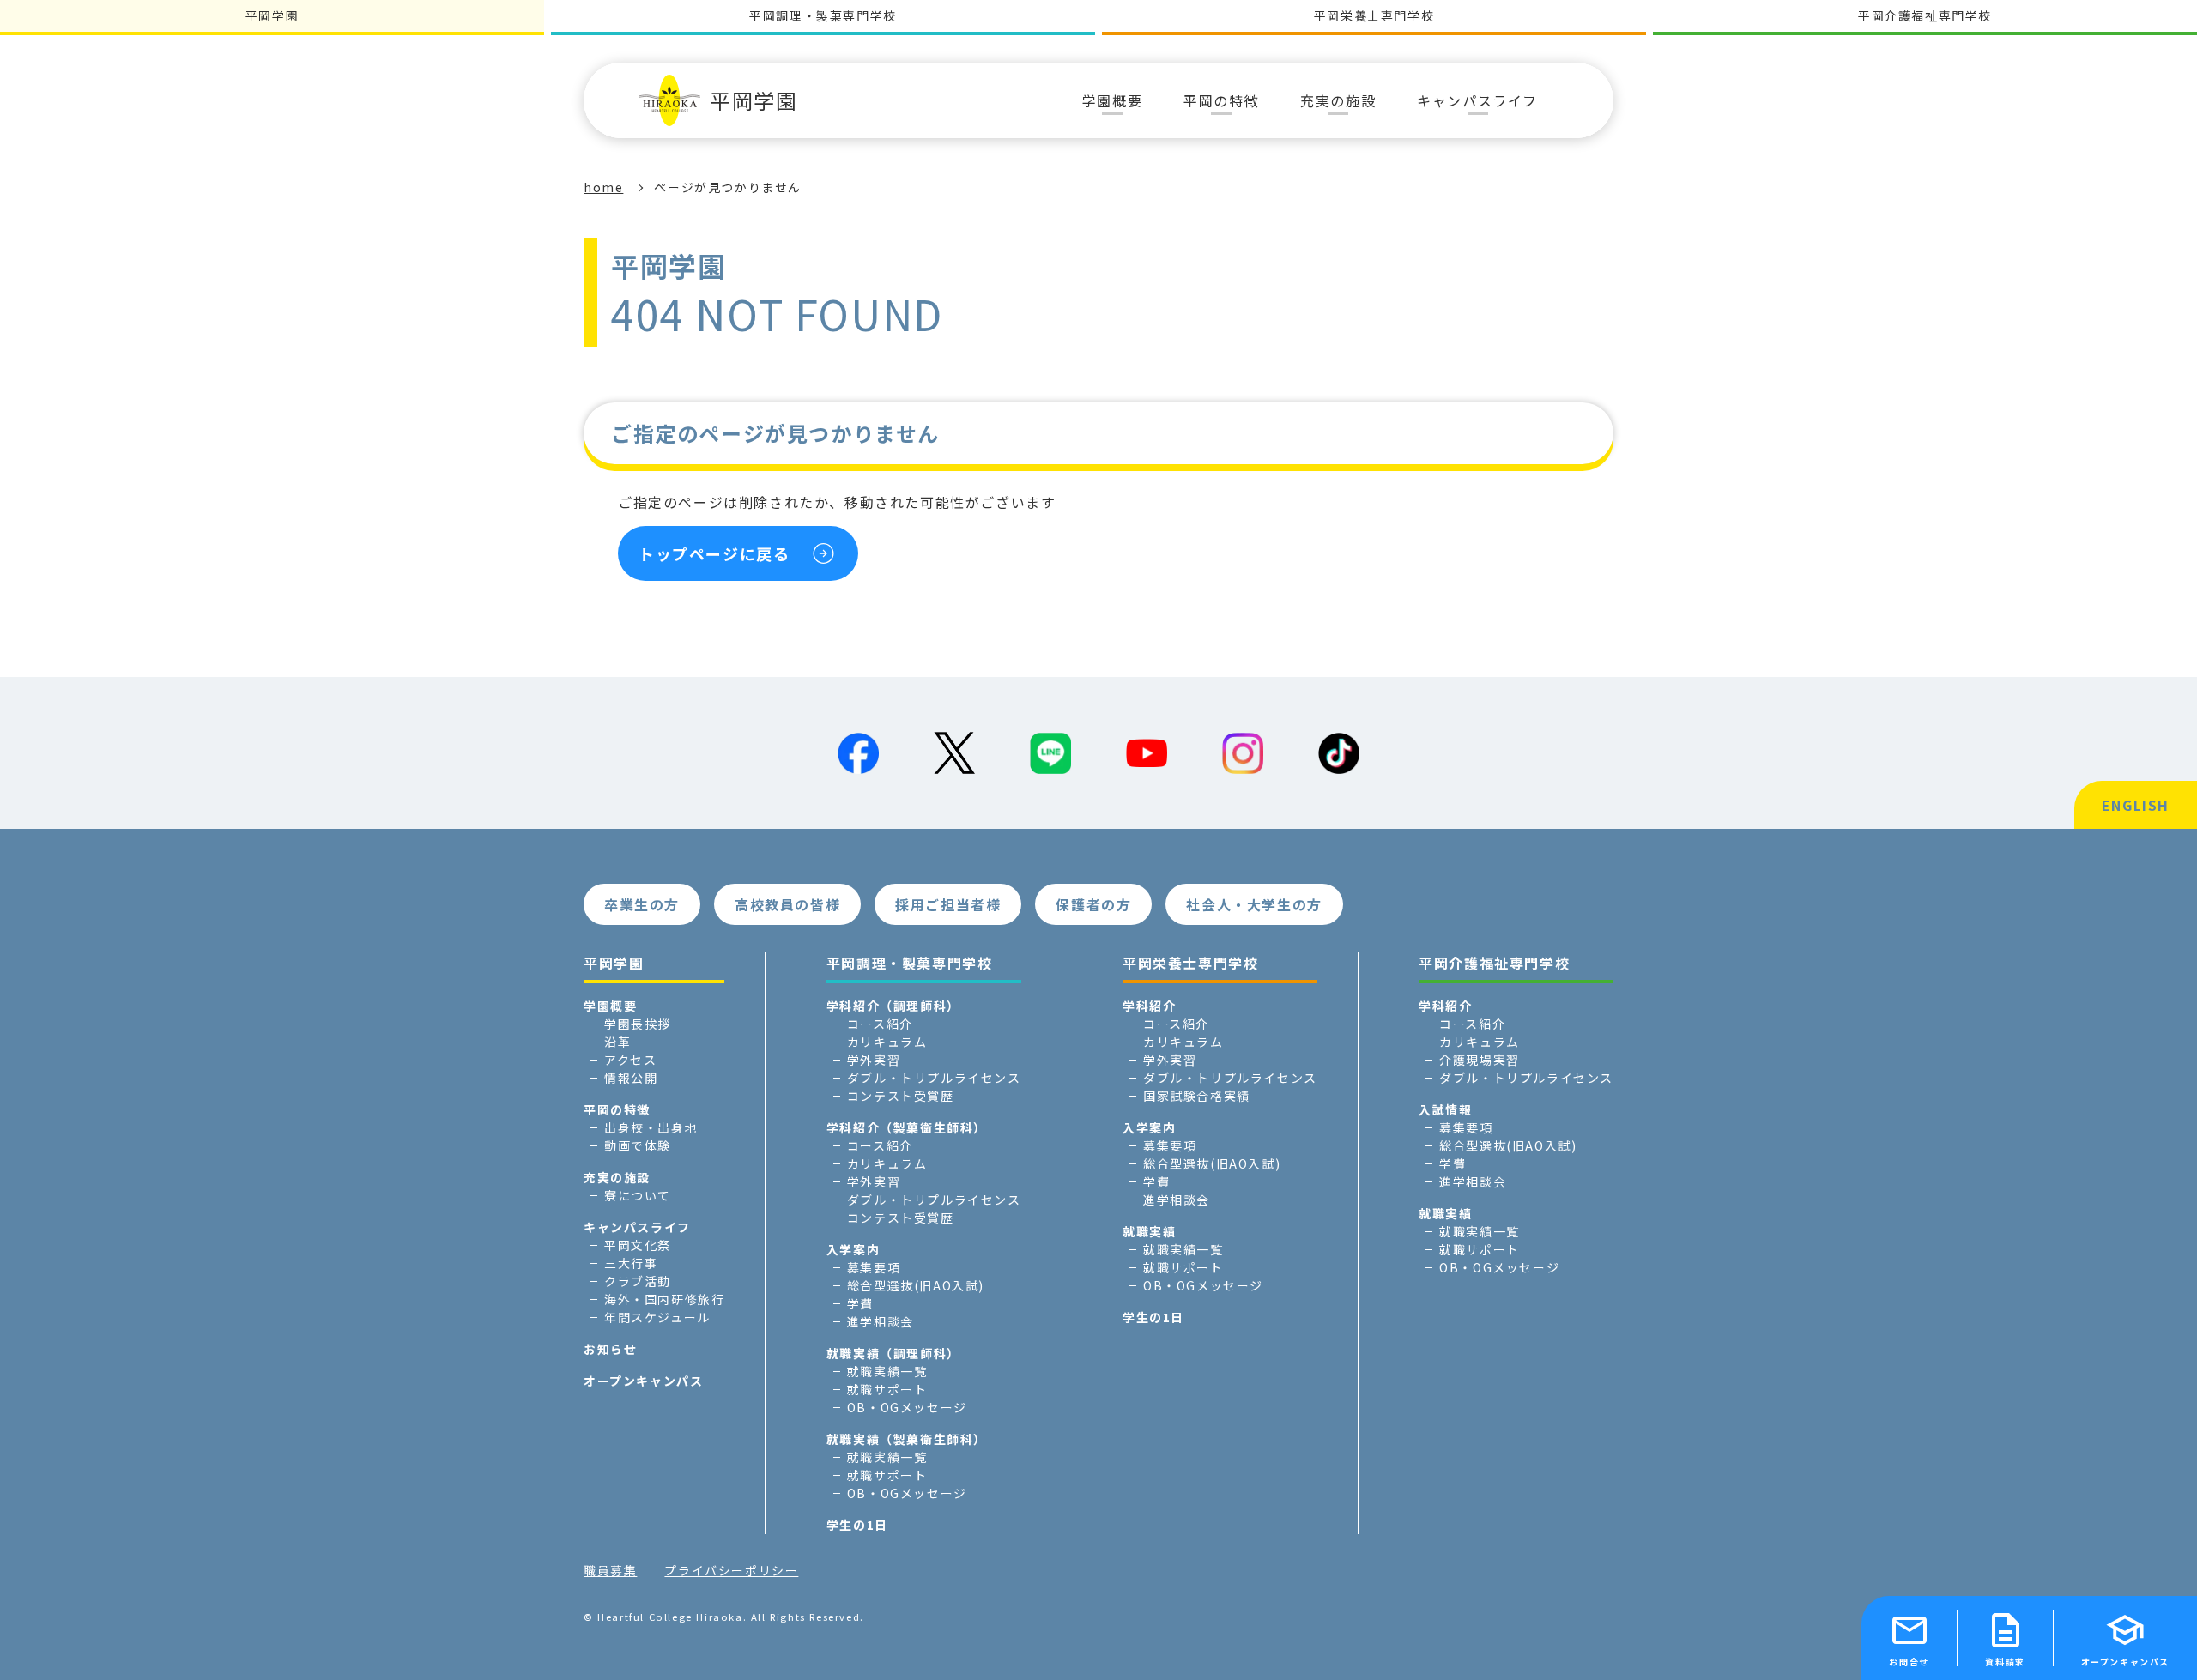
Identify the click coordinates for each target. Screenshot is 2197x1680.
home (603, 187)
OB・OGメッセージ (907, 1407)
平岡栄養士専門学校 (1374, 15)
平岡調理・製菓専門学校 (823, 15)
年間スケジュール (657, 1317)
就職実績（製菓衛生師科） (907, 1439)
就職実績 (1149, 1231)
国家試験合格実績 (1197, 1096)
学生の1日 (857, 1525)
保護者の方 (1093, 904)
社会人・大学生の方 (1254, 904)
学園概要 (610, 1006)
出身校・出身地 (651, 1127)
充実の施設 (617, 1177)
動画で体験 (638, 1145)
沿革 (617, 1042)
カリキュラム (887, 1042)
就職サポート (887, 1389)
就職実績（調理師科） (893, 1353)
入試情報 (1445, 1109)
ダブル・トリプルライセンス (934, 1078)
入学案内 (853, 1249)
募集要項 (874, 1267)
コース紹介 (880, 1024)
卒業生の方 (642, 904)
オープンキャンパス (643, 1381)
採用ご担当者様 (948, 904)
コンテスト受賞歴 (901, 1096)
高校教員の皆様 (787, 904)
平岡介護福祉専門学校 (1925, 15)
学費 (860, 1303)
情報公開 (631, 1078)
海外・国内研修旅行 (664, 1299)
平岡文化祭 (638, 1245)
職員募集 (610, 1570)
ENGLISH (2136, 805)
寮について (638, 1195)
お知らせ (610, 1349)
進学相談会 (881, 1321)
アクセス (630, 1060)
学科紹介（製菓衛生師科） (907, 1127)
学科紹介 (1149, 1006)
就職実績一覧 (887, 1371)
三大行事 (631, 1263)
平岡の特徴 (617, 1109)
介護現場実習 (1480, 1060)
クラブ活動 (638, 1281)
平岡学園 (754, 100)
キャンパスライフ (637, 1227)
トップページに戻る (714, 553)
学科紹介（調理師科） (893, 1006)
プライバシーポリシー (731, 1570)
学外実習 (874, 1060)
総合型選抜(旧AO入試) (916, 1285)
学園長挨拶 (638, 1024)
